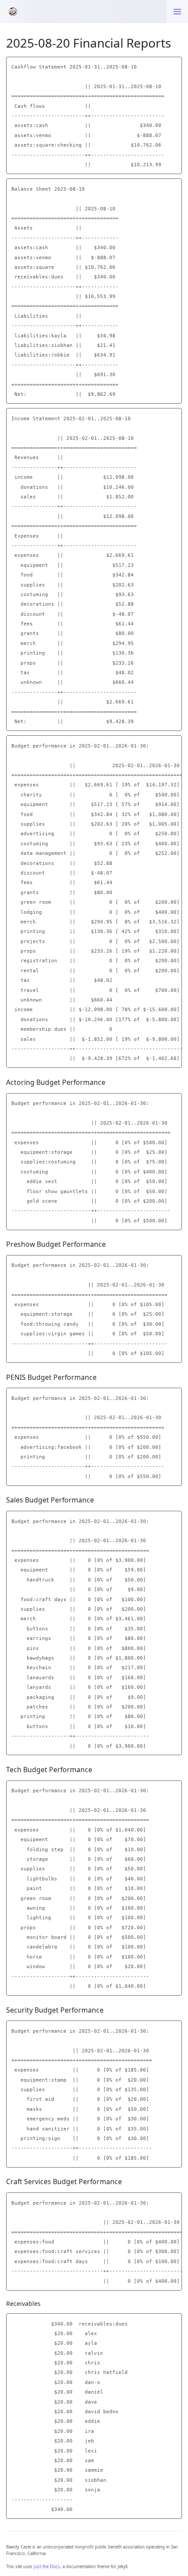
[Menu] (177, 12)
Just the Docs (47, 2567)
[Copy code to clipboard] (175, 65)
